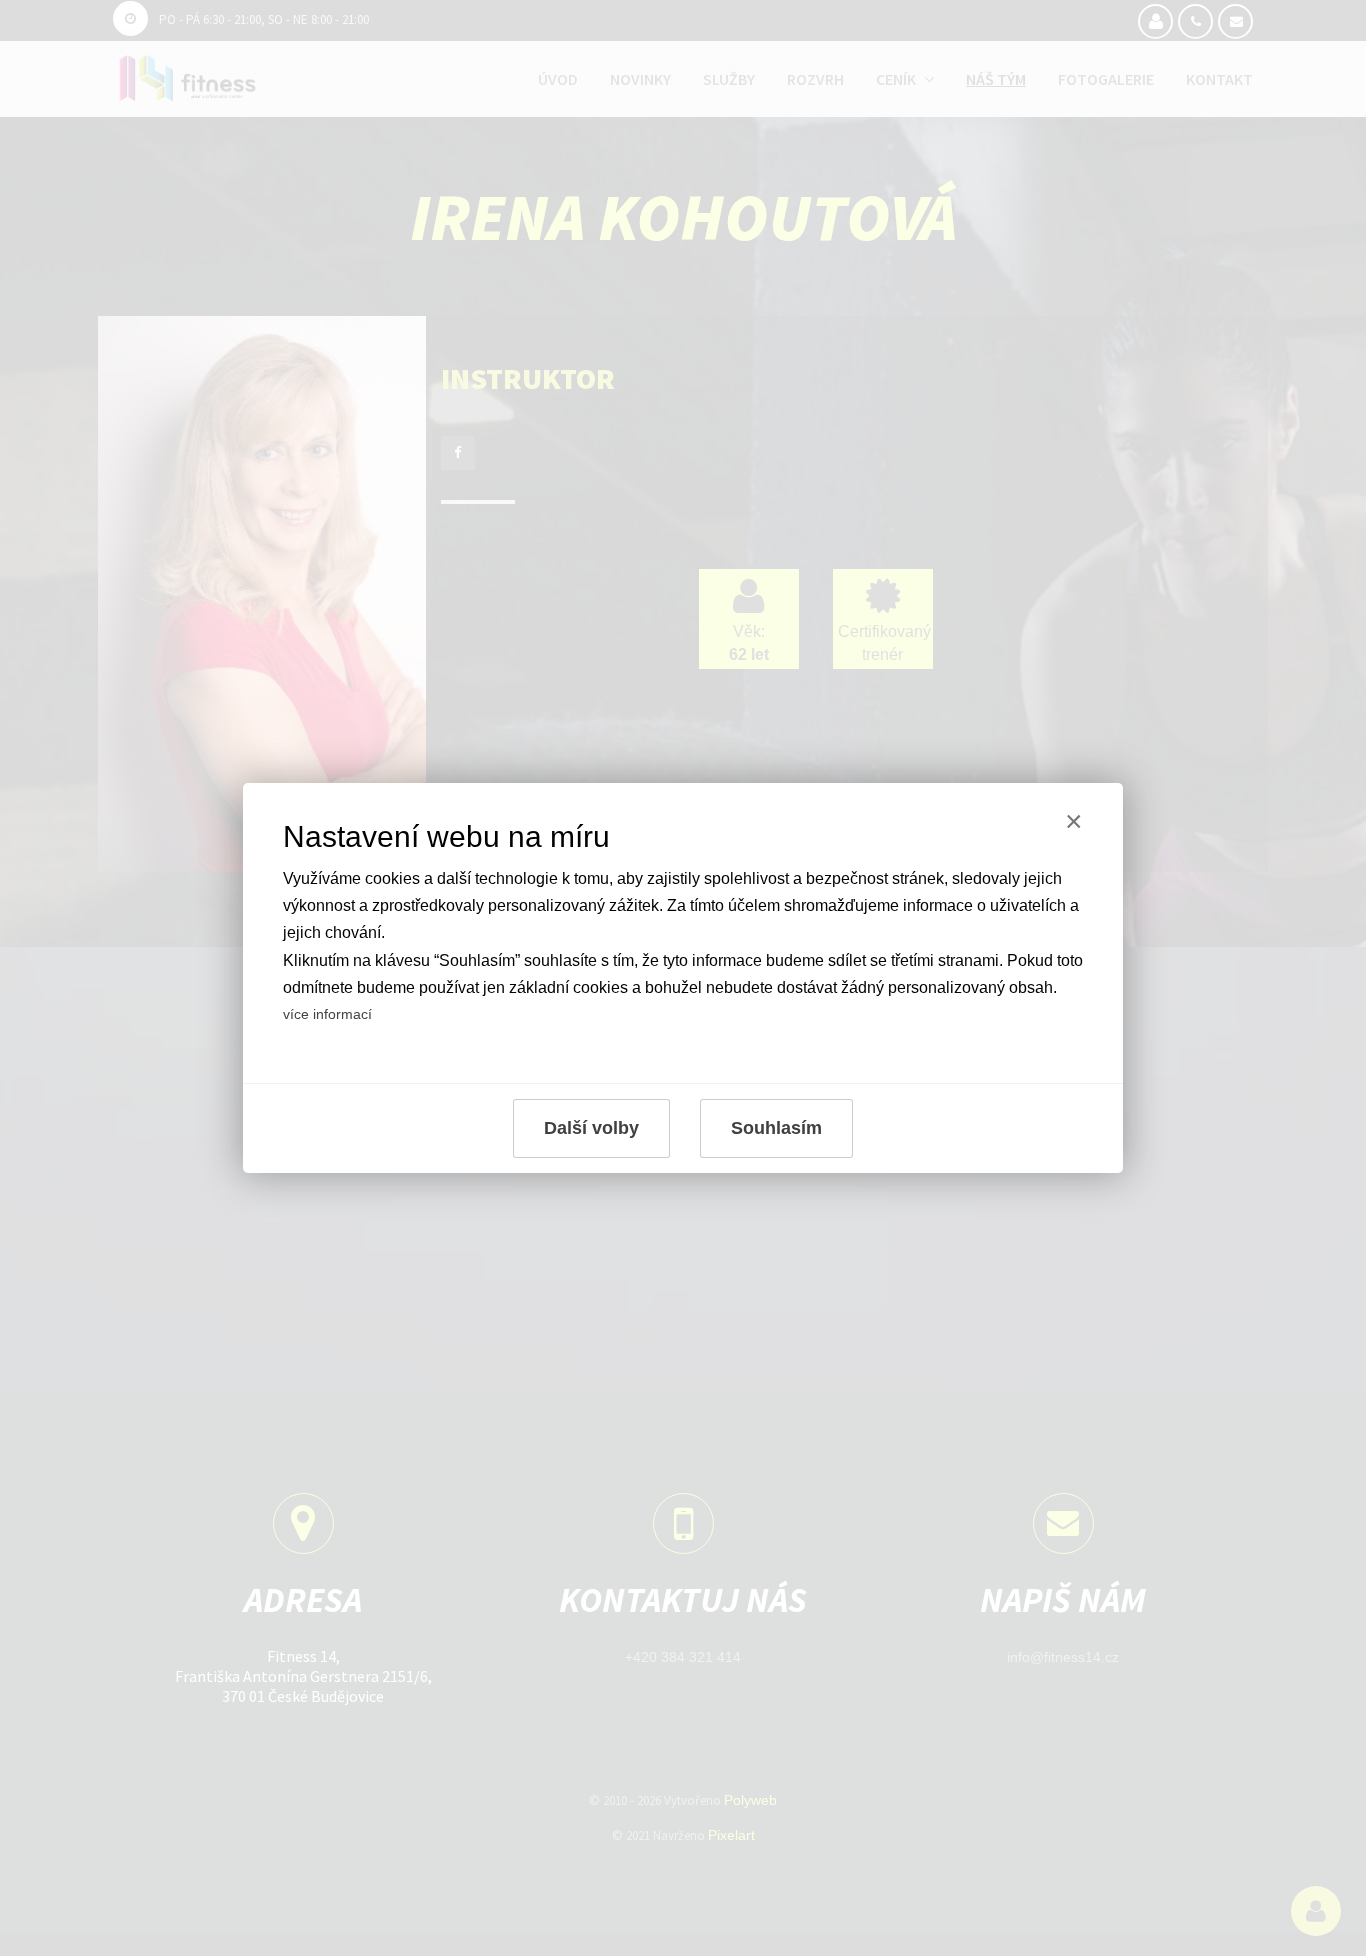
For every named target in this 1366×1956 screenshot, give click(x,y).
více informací (327, 1014)
